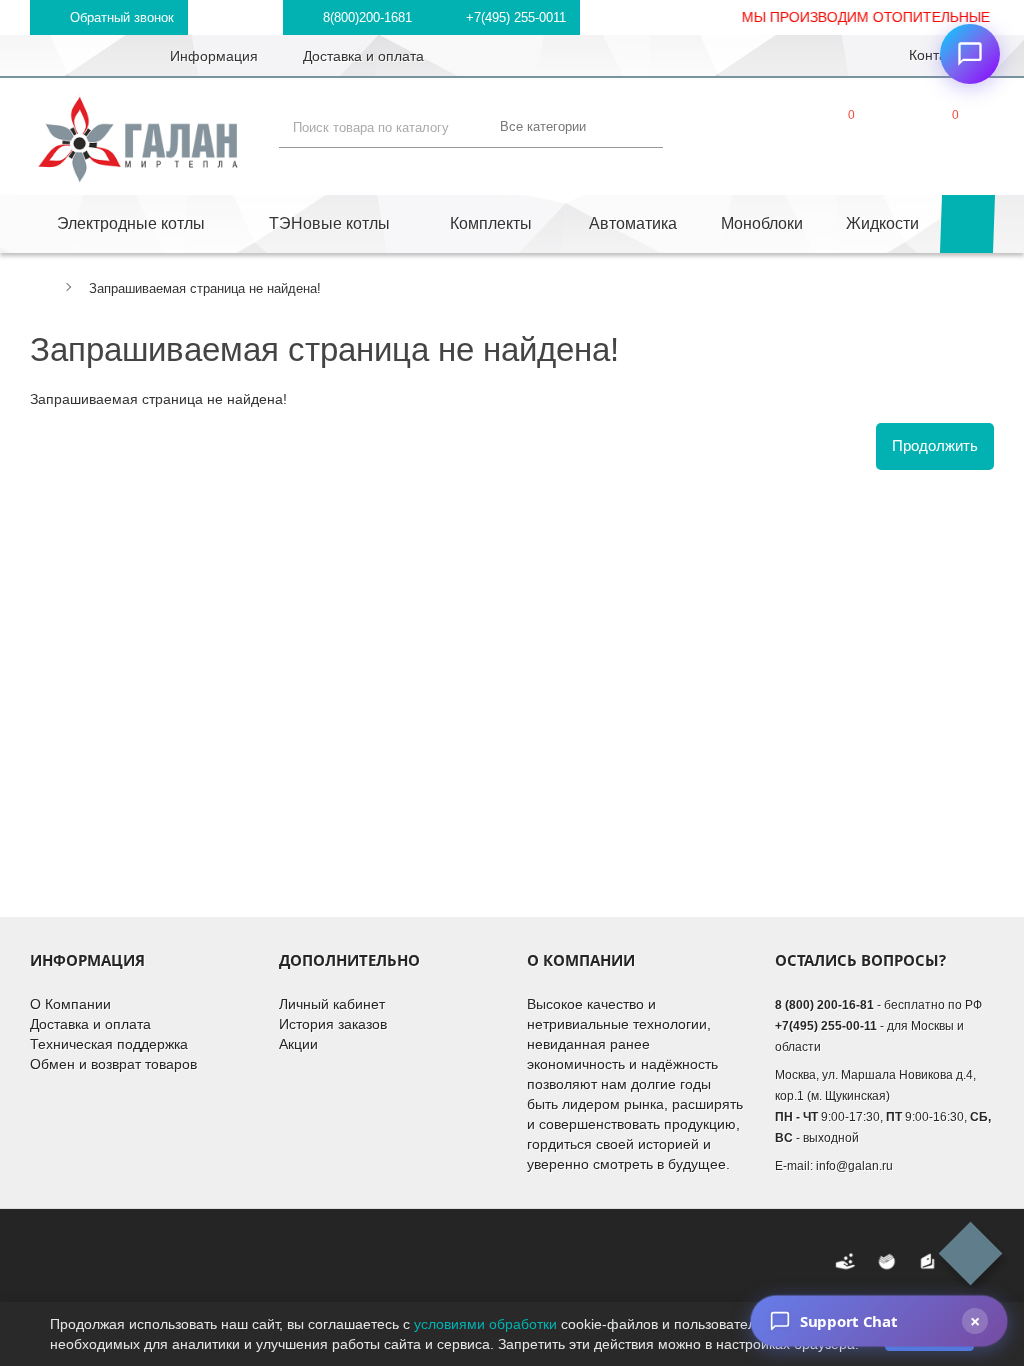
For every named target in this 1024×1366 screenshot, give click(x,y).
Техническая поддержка (109, 1044)
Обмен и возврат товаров (113, 1064)
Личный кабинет (332, 1004)
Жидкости (882, 223)
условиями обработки (485, 1324)
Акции (298, 1044)
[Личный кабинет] (739, 131)
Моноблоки (762, 223)
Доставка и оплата (90, 1024)
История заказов (333, 1024)
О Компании (70, 1004)
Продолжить (935, 445)
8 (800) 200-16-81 (824, 1005)
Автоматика (633, 223)
